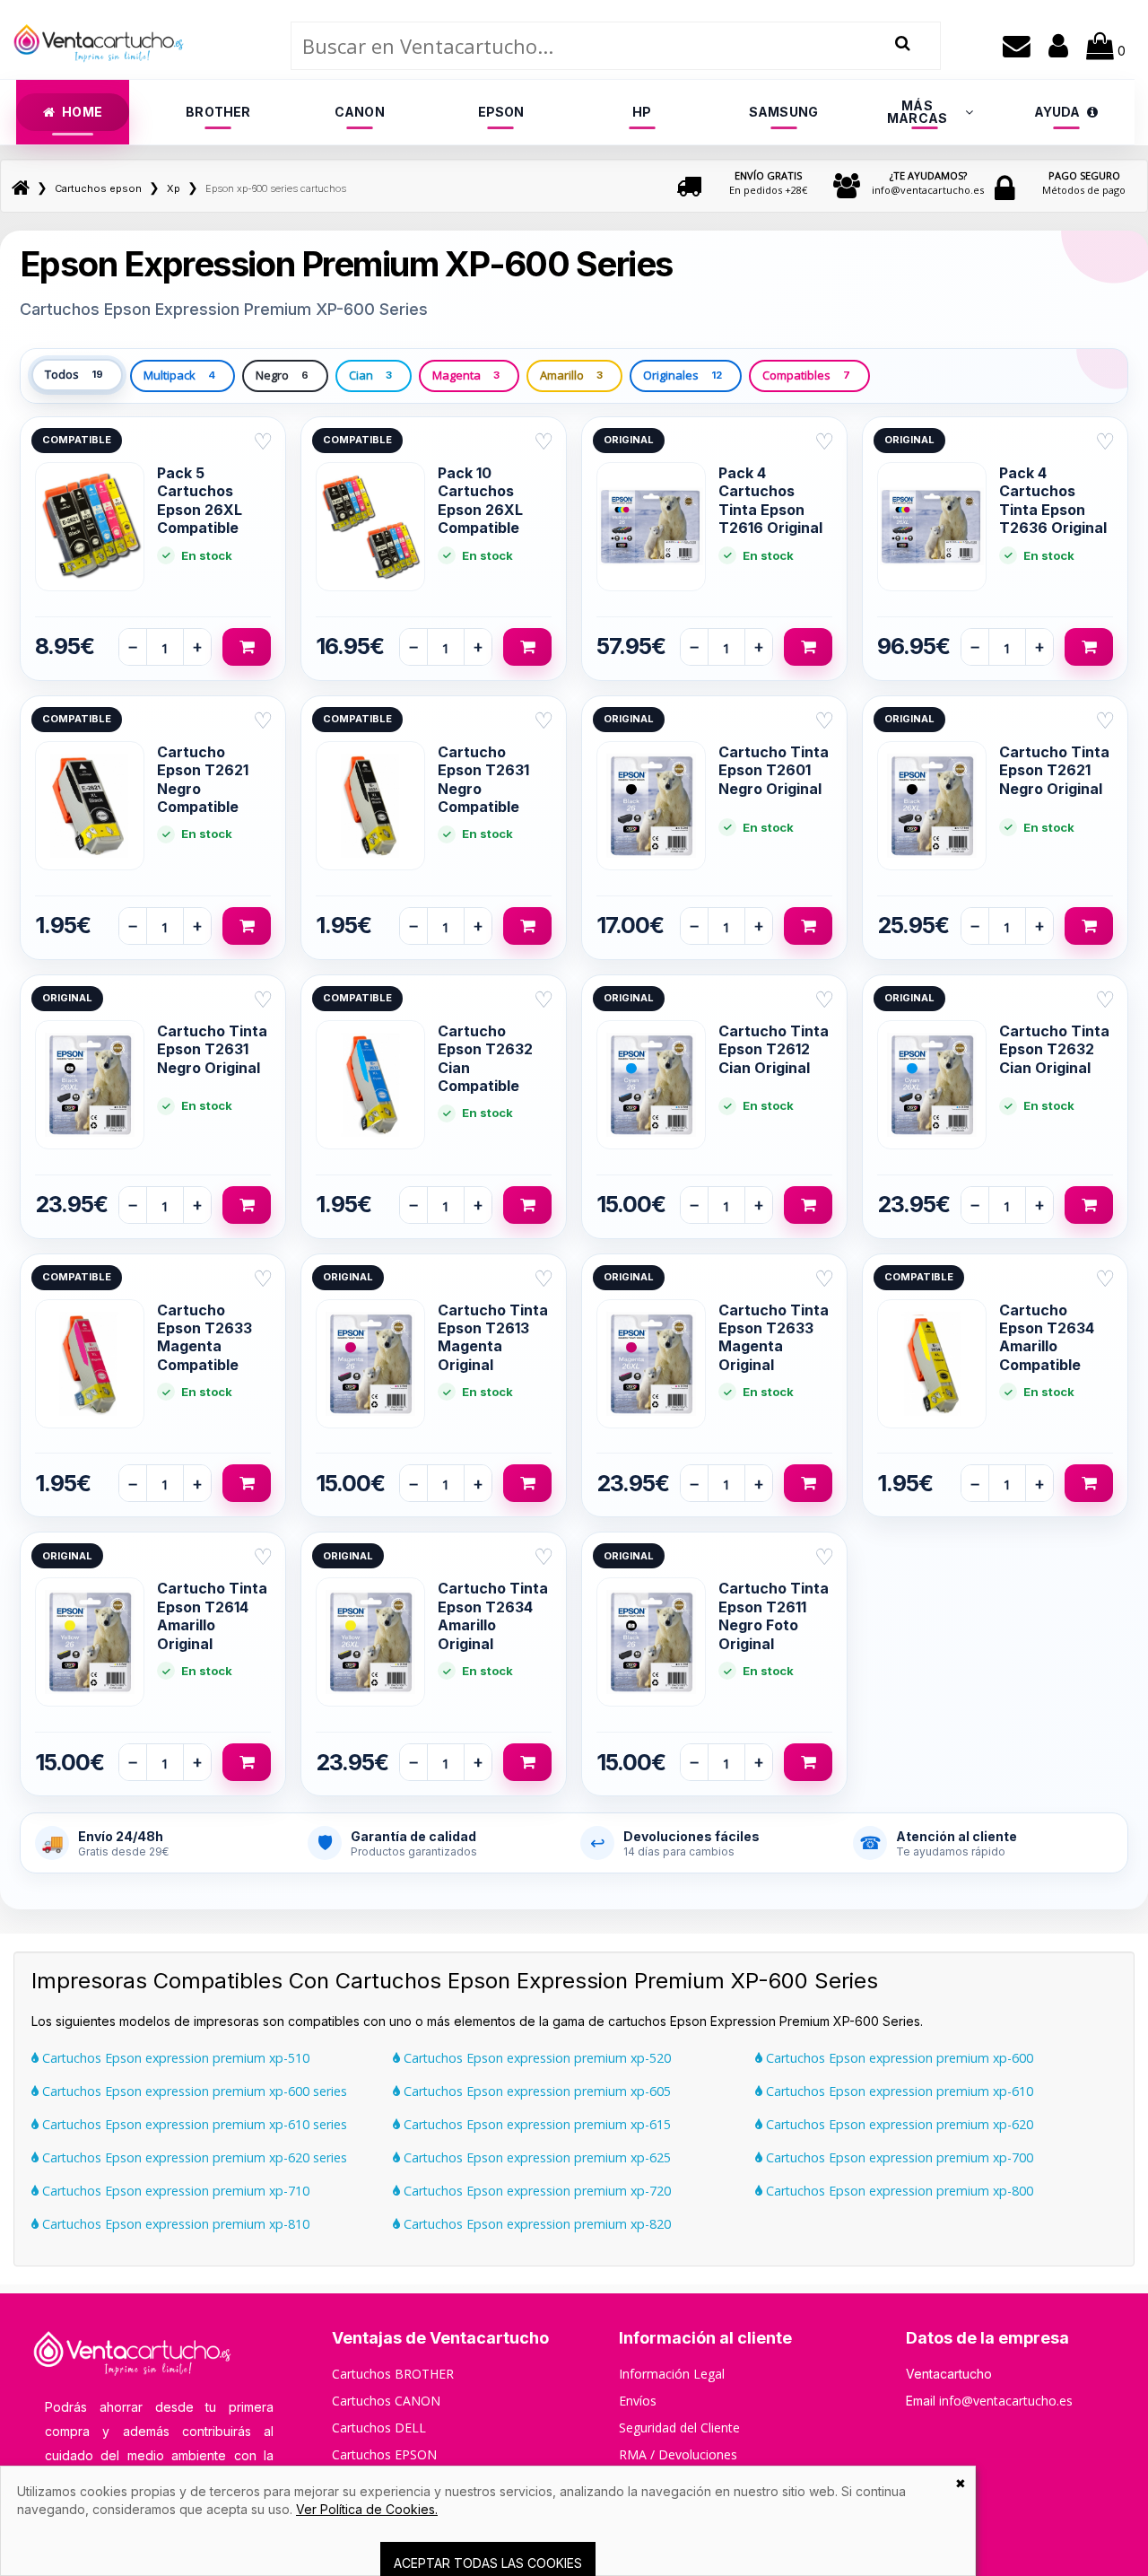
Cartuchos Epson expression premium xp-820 (535, 2224)
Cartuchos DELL (379, 2428)
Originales (683, 375)
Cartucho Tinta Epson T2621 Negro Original (1054, 770)
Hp (642, 112)
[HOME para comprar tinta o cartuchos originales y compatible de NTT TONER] (99, 71)
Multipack (179, 375)
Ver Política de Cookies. (367, 2509)
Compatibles (806, 375)
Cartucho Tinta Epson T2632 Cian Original (1054, 1049)
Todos (74, 374)
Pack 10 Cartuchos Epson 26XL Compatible (480, 500)
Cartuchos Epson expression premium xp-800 (898, 2191)
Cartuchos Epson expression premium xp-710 (174, 2191)
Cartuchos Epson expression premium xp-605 (535, 2091)
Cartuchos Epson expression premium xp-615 (535, 2124)
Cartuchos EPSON (384, 2454)
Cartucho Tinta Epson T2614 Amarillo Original (212, 1615)
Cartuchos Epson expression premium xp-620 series (193, 2157)
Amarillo (571, 375)
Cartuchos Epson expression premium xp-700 (898, 2157)
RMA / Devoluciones (678, 2454)
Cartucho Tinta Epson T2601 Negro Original (774, 770)
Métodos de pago (1084, 183)
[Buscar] (903, 44)
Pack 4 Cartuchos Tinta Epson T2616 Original (770, 500)
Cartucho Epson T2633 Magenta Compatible (204, 1337)
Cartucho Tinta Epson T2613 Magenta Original (493, 1337)
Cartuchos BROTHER (393, 2374)
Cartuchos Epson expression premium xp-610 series (193, 2124)
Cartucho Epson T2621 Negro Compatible (203, 779)
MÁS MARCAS (917, 112)
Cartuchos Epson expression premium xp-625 (535, 2157)
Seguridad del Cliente (679, 2428)
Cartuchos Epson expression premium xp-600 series (193, 2091)
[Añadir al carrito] (247, 647)
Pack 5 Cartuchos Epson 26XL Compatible (200, 500)
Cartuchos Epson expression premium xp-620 (898, 2124)
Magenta (466, 375)
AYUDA (1057, 112)
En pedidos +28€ (768, 183)
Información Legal (672, 2374)
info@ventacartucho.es (928, 183)
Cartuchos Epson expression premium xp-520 (535, 2058)
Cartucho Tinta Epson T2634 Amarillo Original (493, 1615)
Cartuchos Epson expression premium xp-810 (174, 2224)
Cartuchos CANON (386, 2401)
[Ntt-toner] (21, 188)
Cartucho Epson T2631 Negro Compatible (483, 779)
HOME (82, 112)
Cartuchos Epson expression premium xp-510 (174, 2058)
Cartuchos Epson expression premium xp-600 (898, 2058)
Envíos (638, 2401)
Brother (218, 112)
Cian (370, 375)
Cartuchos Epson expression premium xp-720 (535, 2191)
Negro (282, 375)
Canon (360, 112)
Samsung (783, 112)
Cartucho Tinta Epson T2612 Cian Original (774, 1049)
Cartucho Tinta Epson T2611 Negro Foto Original (774, 1615)
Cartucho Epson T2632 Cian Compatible (485, 1058)
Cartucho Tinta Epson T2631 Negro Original (212, 1049)
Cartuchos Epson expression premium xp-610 (898, 2091)
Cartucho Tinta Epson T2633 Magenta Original (774, 1337)
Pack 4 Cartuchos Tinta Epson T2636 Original (1053, 500)
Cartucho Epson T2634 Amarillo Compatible (1047, 1337)
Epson (501, 112)
